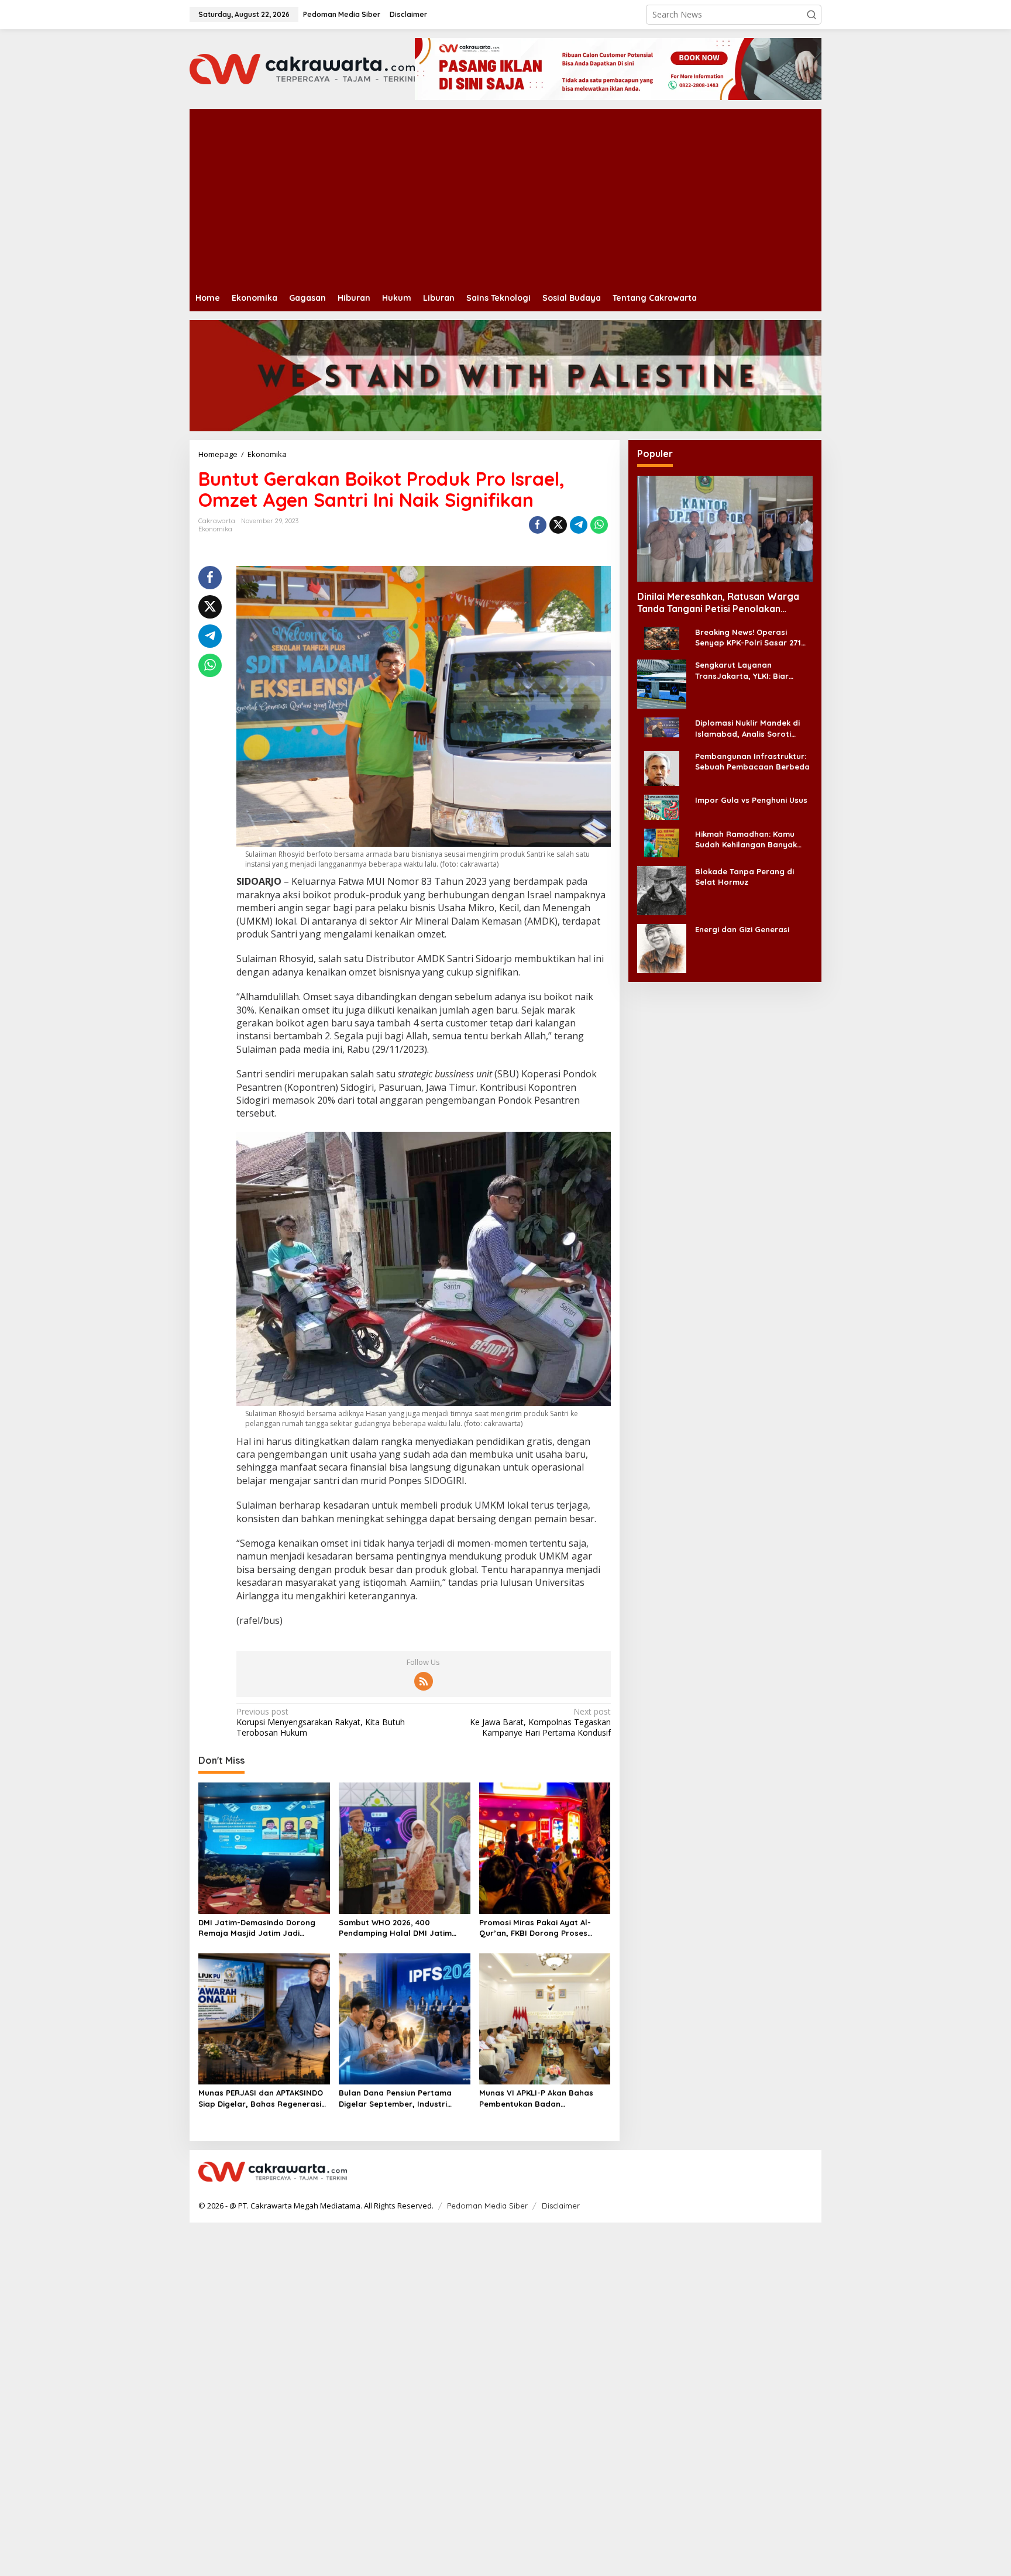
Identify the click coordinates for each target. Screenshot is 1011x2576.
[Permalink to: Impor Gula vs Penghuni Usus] (662, 806)
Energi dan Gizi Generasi (742, 929)
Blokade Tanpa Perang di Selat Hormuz (745, 876)
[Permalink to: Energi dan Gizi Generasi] (662, 947)
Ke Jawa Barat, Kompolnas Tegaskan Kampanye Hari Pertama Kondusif (540, 1722)
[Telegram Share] (579, 525)
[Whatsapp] (599, 525)
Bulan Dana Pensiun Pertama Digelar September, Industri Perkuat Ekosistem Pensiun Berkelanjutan (395, 2098)
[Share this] (538, 525)
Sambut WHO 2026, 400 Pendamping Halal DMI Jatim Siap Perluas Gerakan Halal (395, 1928)
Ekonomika (215, 529)
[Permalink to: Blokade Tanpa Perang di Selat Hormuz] (662, 889)
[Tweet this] (558, 525)
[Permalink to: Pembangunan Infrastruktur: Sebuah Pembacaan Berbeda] (662, 767)
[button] (811, 15)
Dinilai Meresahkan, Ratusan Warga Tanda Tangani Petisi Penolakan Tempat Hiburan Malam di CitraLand (718, 603)
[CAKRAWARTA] (302, 68)
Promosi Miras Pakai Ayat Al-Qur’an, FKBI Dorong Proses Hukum (535, 1928)
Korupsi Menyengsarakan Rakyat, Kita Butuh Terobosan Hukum (321, 1722)
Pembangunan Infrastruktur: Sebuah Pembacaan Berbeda (752, 761)
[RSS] (424, 1681)
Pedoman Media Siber (487, 2206)
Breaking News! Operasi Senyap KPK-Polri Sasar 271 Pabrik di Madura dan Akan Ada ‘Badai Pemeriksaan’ (748, 638)
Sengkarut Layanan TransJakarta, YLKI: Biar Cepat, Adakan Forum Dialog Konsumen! (751, 670)
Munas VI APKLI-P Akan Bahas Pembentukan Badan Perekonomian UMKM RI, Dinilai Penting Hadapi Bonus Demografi (544, 2098)
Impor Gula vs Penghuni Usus (751, 799)
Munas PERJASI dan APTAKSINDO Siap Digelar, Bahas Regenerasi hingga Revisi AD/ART (261, 2098)
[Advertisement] (541, 197)
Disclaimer (561, 2206)
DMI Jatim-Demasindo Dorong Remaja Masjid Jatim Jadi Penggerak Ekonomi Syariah (257, 1928)
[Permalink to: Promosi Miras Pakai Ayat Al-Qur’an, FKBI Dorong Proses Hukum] (545, 1847)
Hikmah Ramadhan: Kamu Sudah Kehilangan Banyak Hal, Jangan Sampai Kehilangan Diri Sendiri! (746, 839)
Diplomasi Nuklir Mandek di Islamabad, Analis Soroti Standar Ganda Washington (750, 728)
